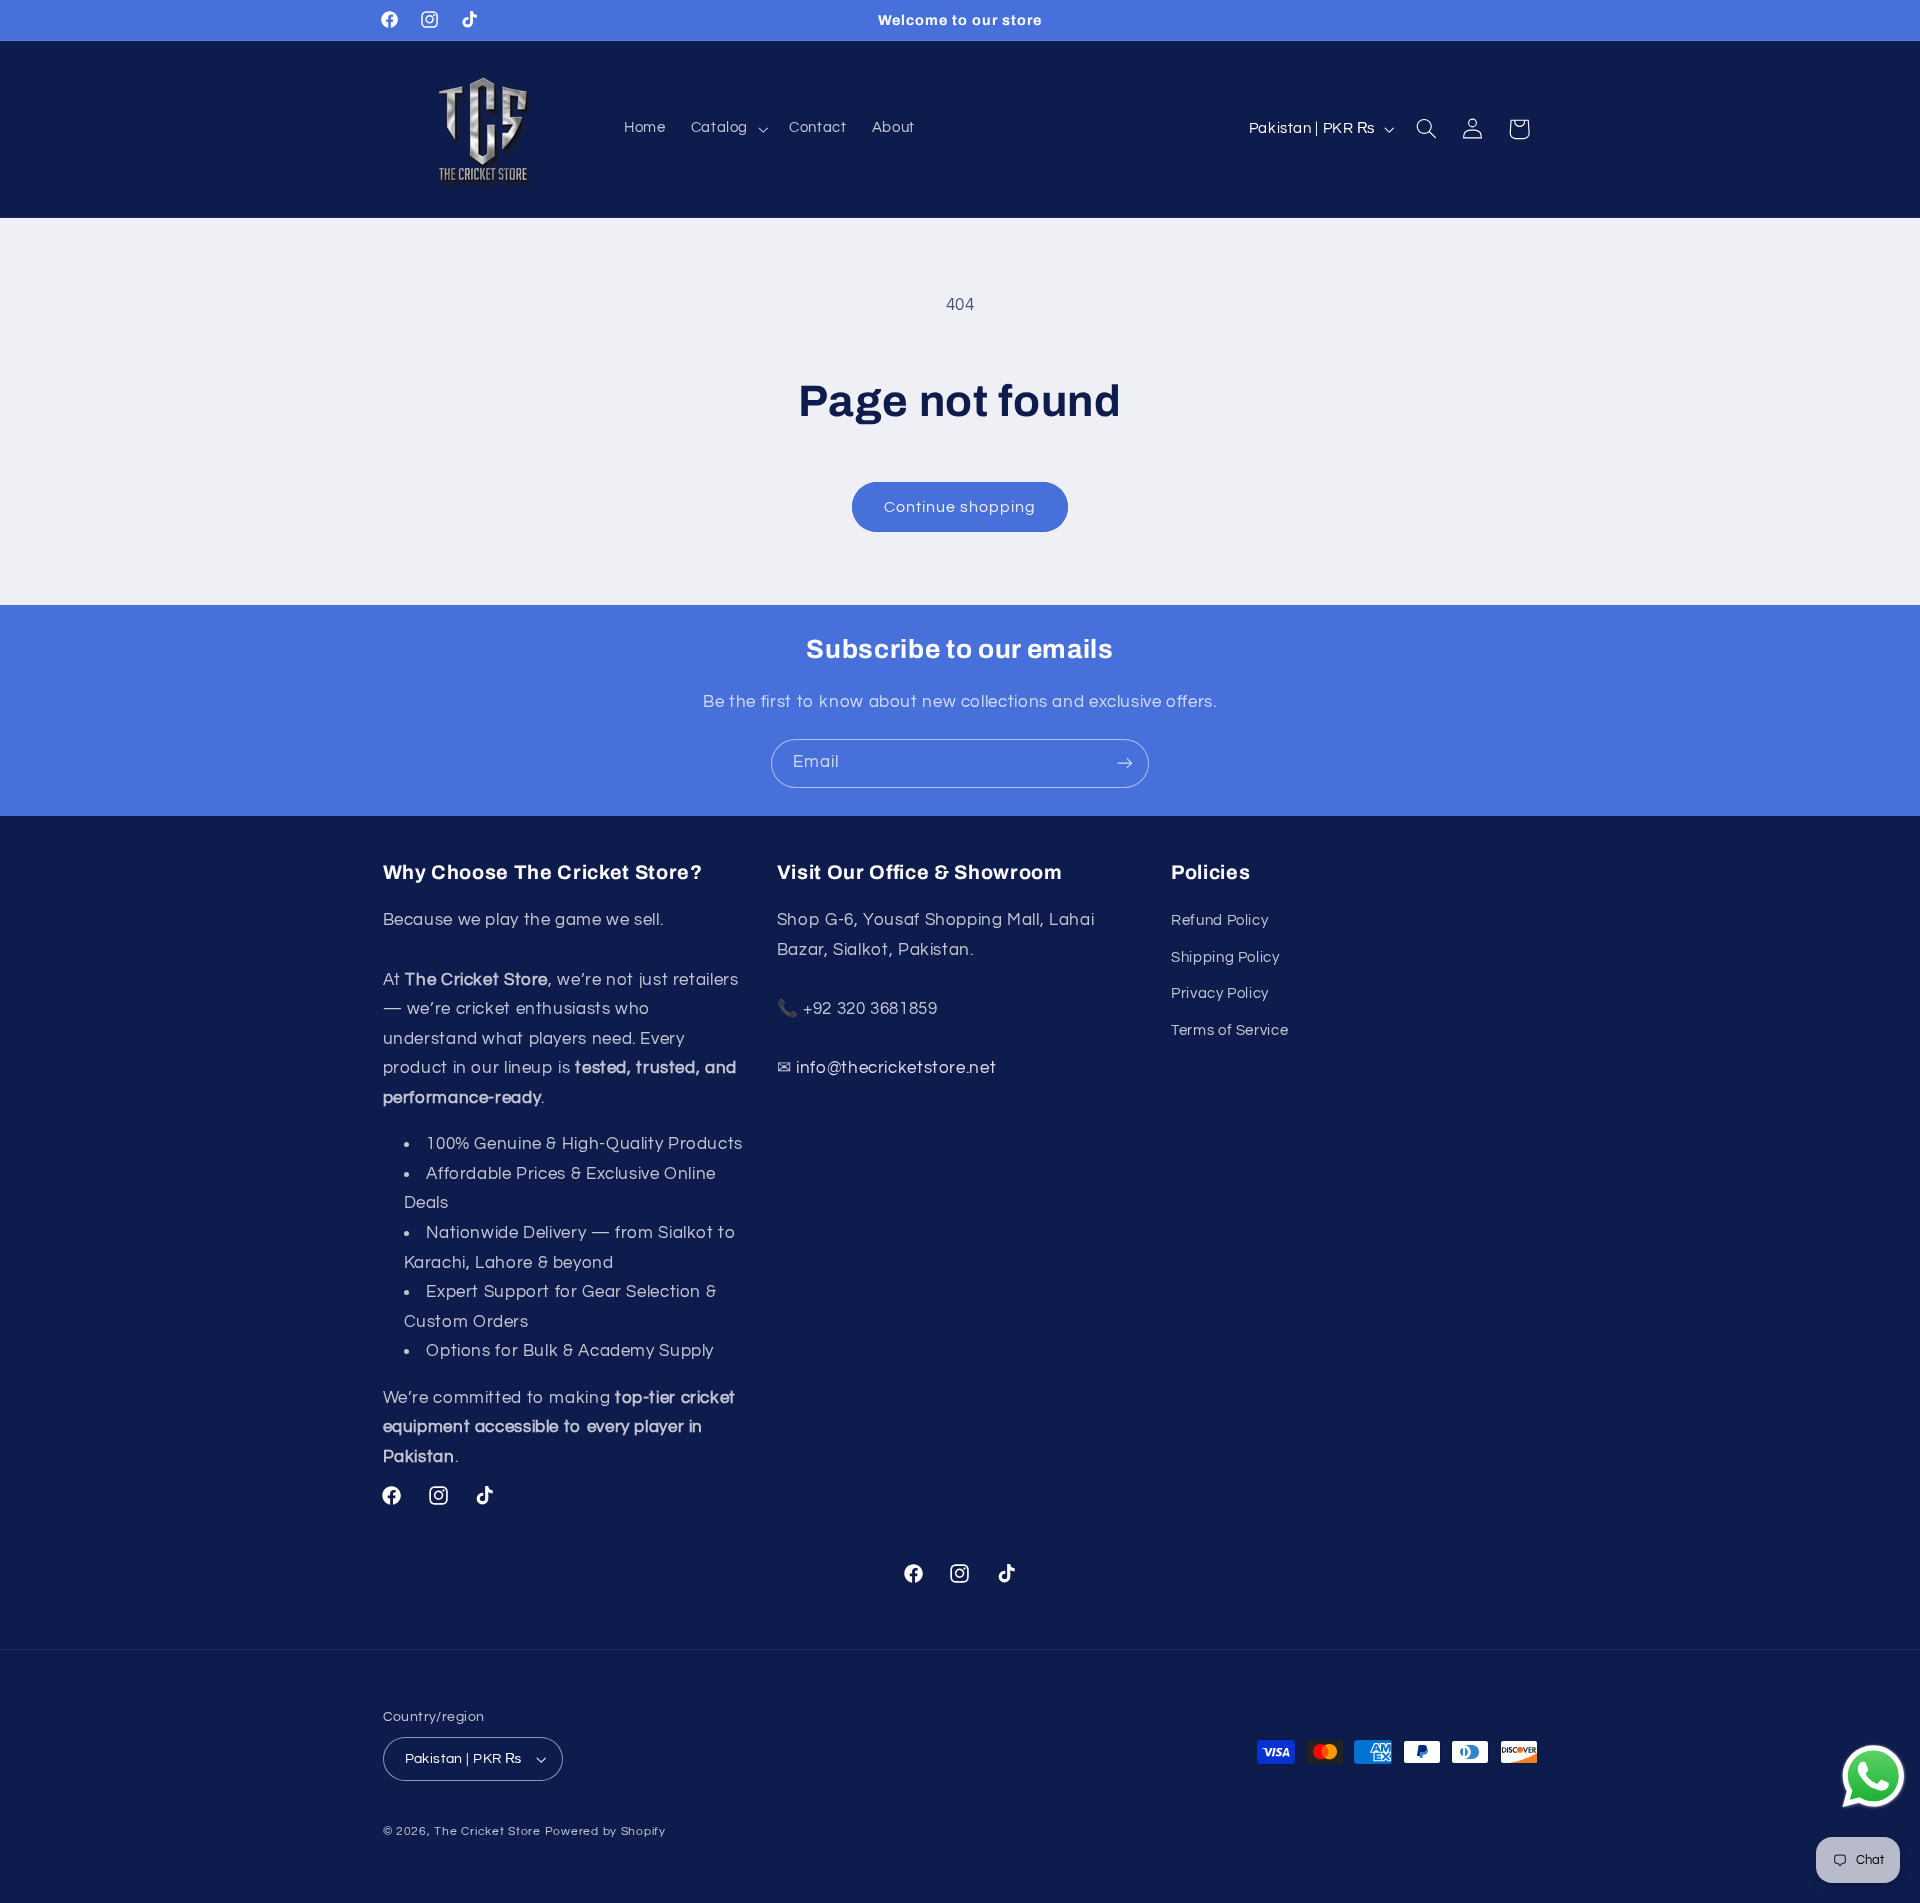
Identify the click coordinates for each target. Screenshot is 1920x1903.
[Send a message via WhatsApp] (1873, 1776)
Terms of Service (1229, 1030)
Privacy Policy (1220, 993)
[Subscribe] (1125, 763)
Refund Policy (1219, 920)
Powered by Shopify (605, 1831)
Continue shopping (960, 507)
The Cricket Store (487, 1831)
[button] (727, 129)
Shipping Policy (1225, 957)
